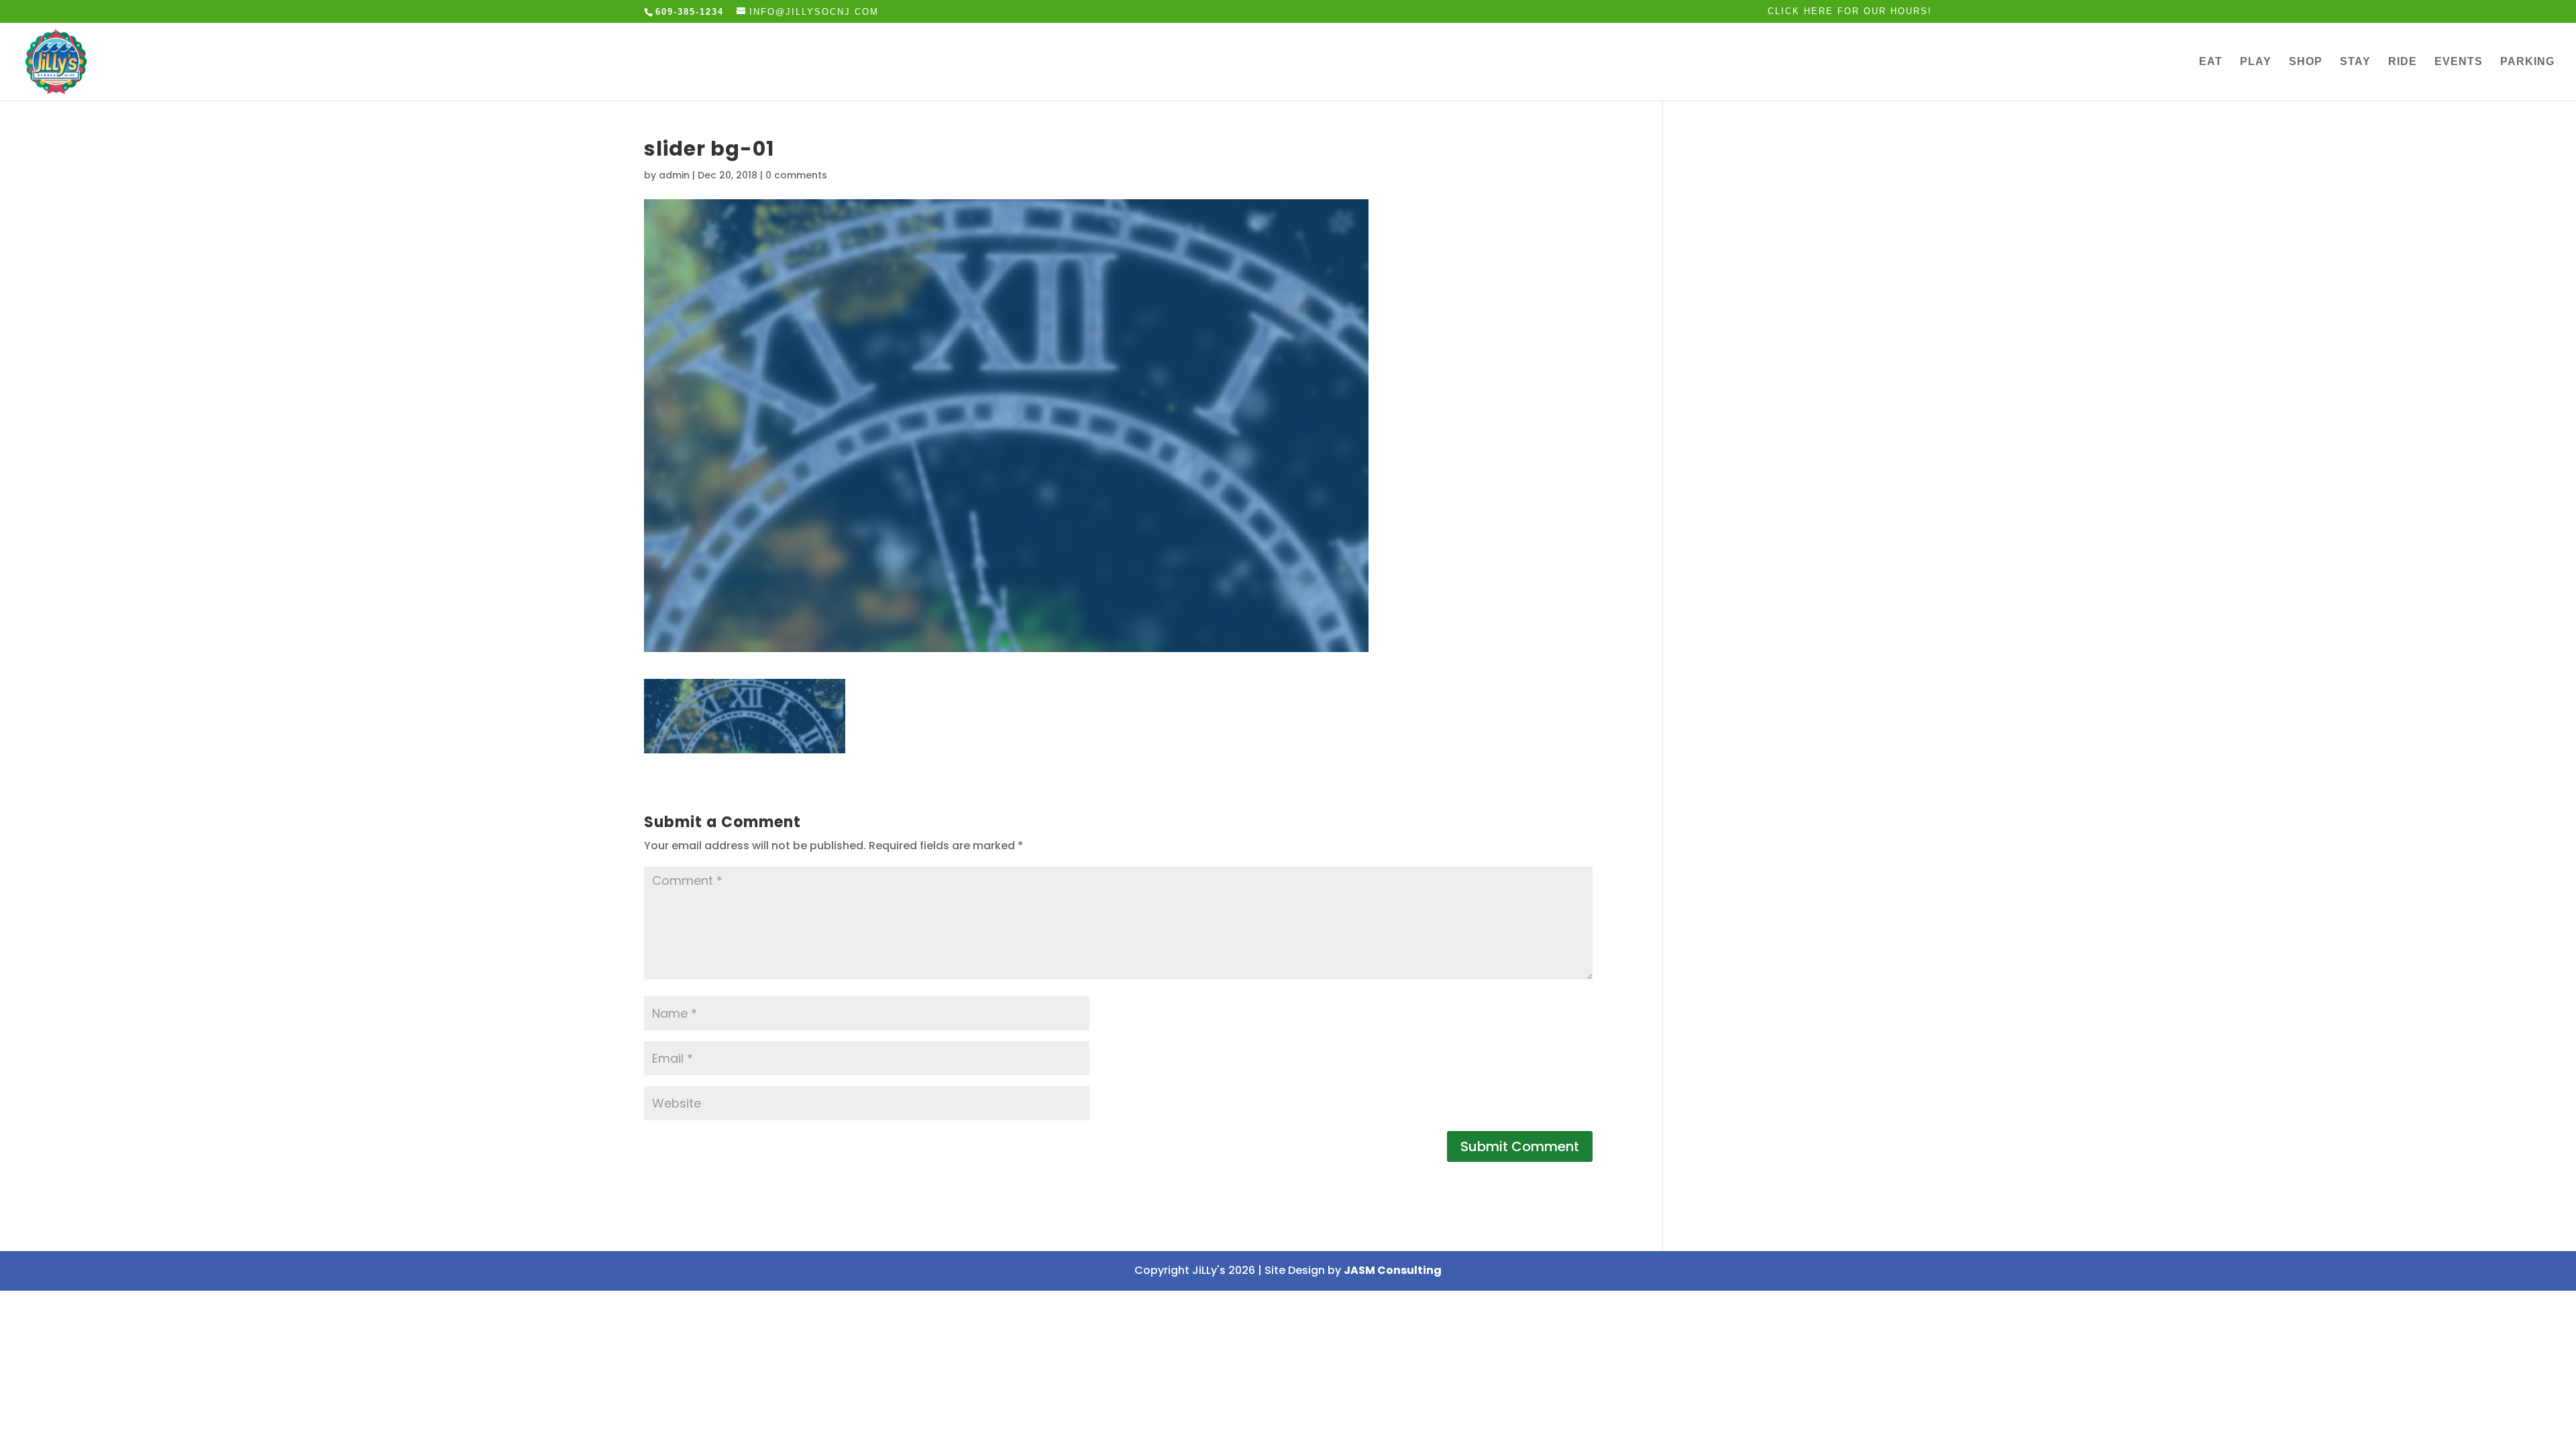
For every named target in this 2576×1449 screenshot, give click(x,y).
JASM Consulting (1393, 1270)
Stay (2355, 62)
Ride (2403, 62)
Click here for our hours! (1850, 11)
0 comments (796, 175)
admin (674, 175)
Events (2459, 62)
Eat (2211, 62)
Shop (2306, 62)
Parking (2527, 62)
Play (2256, 62)
